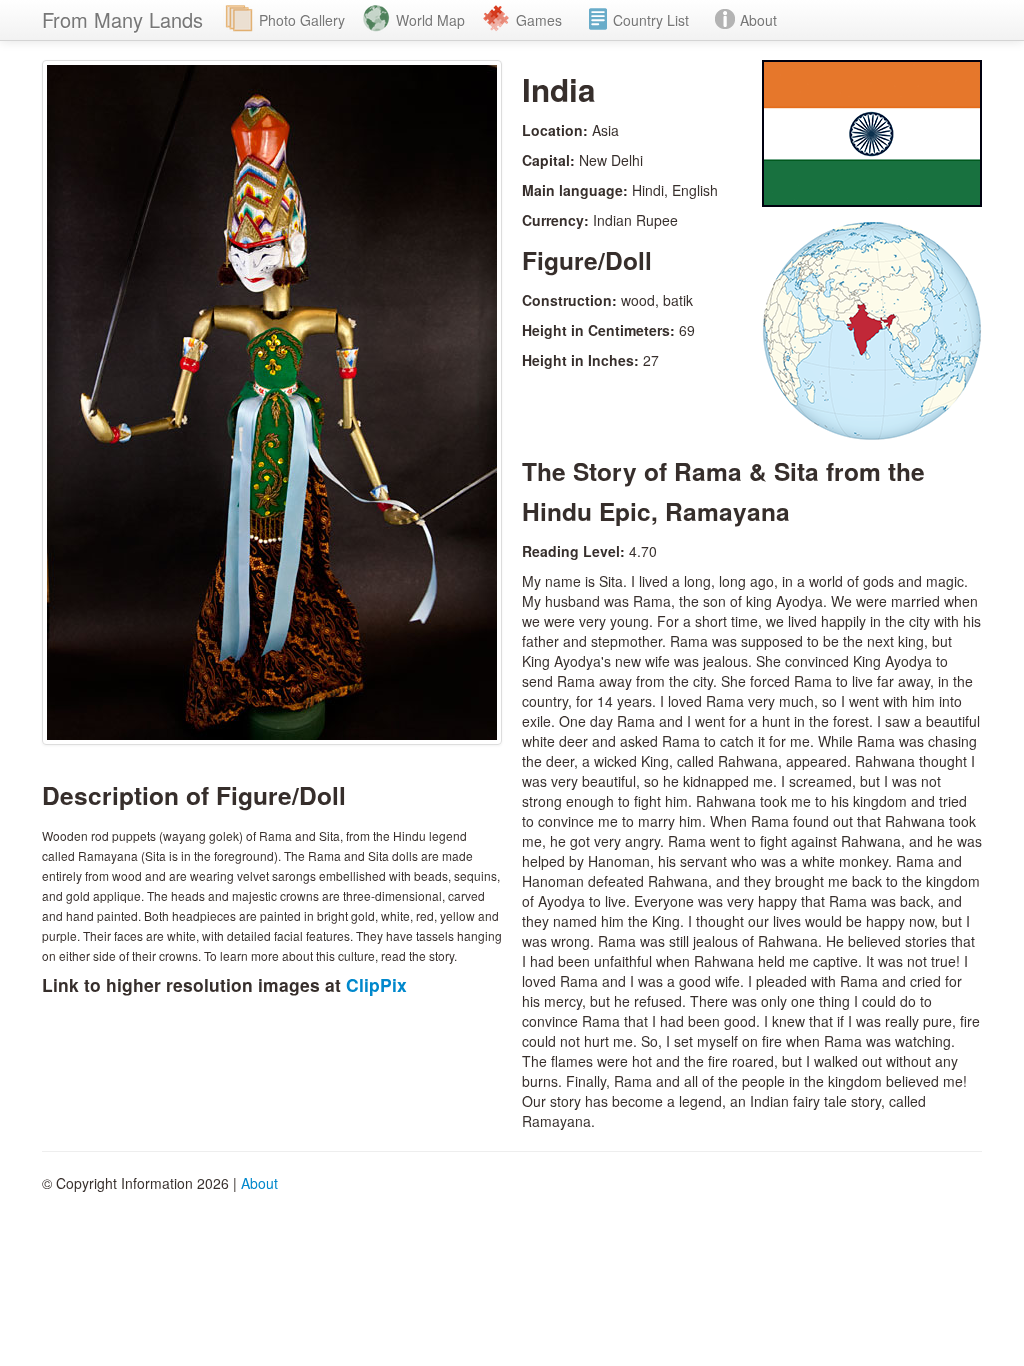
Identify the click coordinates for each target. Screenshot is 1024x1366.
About (758, 20)
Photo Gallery (302, 20)
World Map (430, 20)
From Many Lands (122, 19)
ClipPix (376, 984)
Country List (651, 20)
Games (539, 20)
